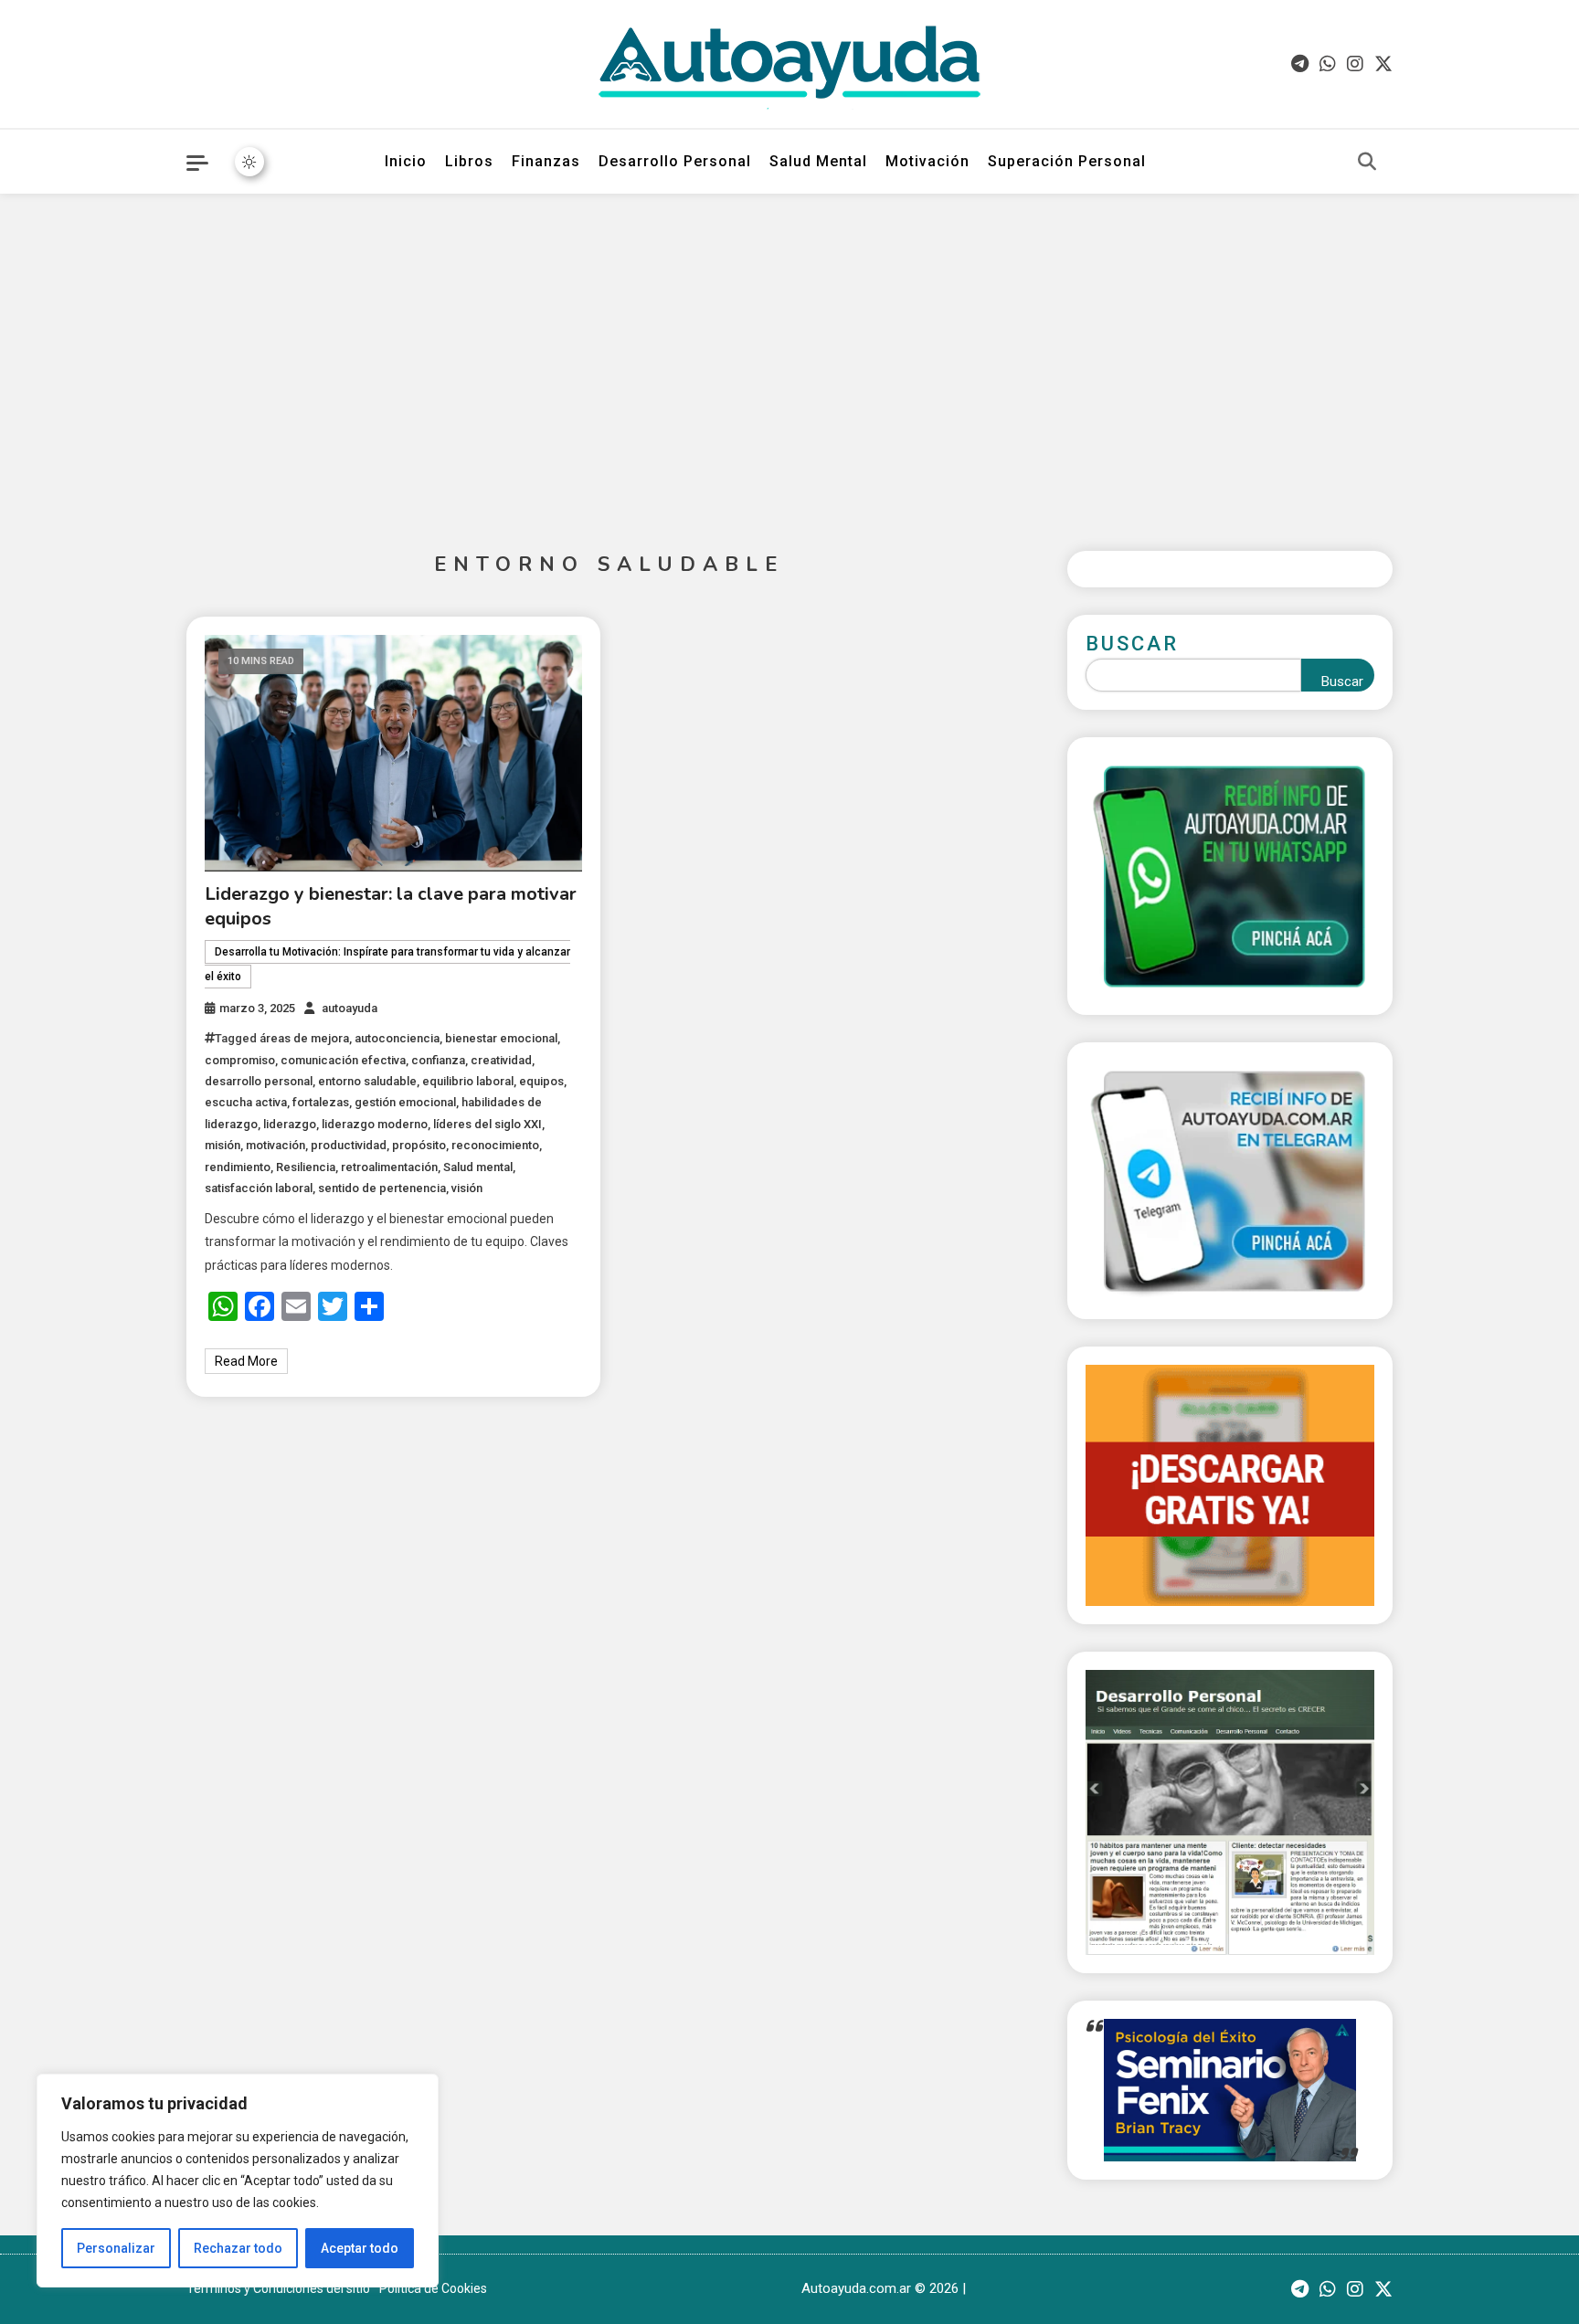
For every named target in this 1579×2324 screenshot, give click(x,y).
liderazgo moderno (375, 1124)
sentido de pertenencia (382, 1188)
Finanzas (546, 161)
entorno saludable (367, 1081)
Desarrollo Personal (675, 161)
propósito (419, 1145)
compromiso (240, 1060)
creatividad (501, 1060)
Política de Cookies (433, 2288)
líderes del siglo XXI (487, 1124)
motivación (276, 1145)
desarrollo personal (259, 1081)
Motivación (927, 161)
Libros (469, 161)
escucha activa (246, 1102)
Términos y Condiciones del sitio (278, 2288)
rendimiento (238, 1167)
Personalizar (116, 2248)
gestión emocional (405, 1102)
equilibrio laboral (468, 1081)
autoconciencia (397, 1038)
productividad (349, 1145)
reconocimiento (495, 1145)
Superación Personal (1067, 161)
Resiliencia (306, 1167)
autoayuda (350, 1008)
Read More (246, 1361)
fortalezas (321, 1102)
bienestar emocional (501, 1038)
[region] (238, 2181)
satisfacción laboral (259, 1188)
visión (467, 1188)
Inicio (406, 161)
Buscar (1132, 644)
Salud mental (478, 1167)
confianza (438, 1060)
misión (223, 1145)
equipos (541, 1081)
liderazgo (290, 1124)
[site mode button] (249, 162)
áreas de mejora (304, 1038)
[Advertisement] (789, 358)
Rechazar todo (238, 2248)
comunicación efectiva (343, 1060)
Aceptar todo (360, 2248)
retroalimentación (389, 1167)
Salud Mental (818, 161)
